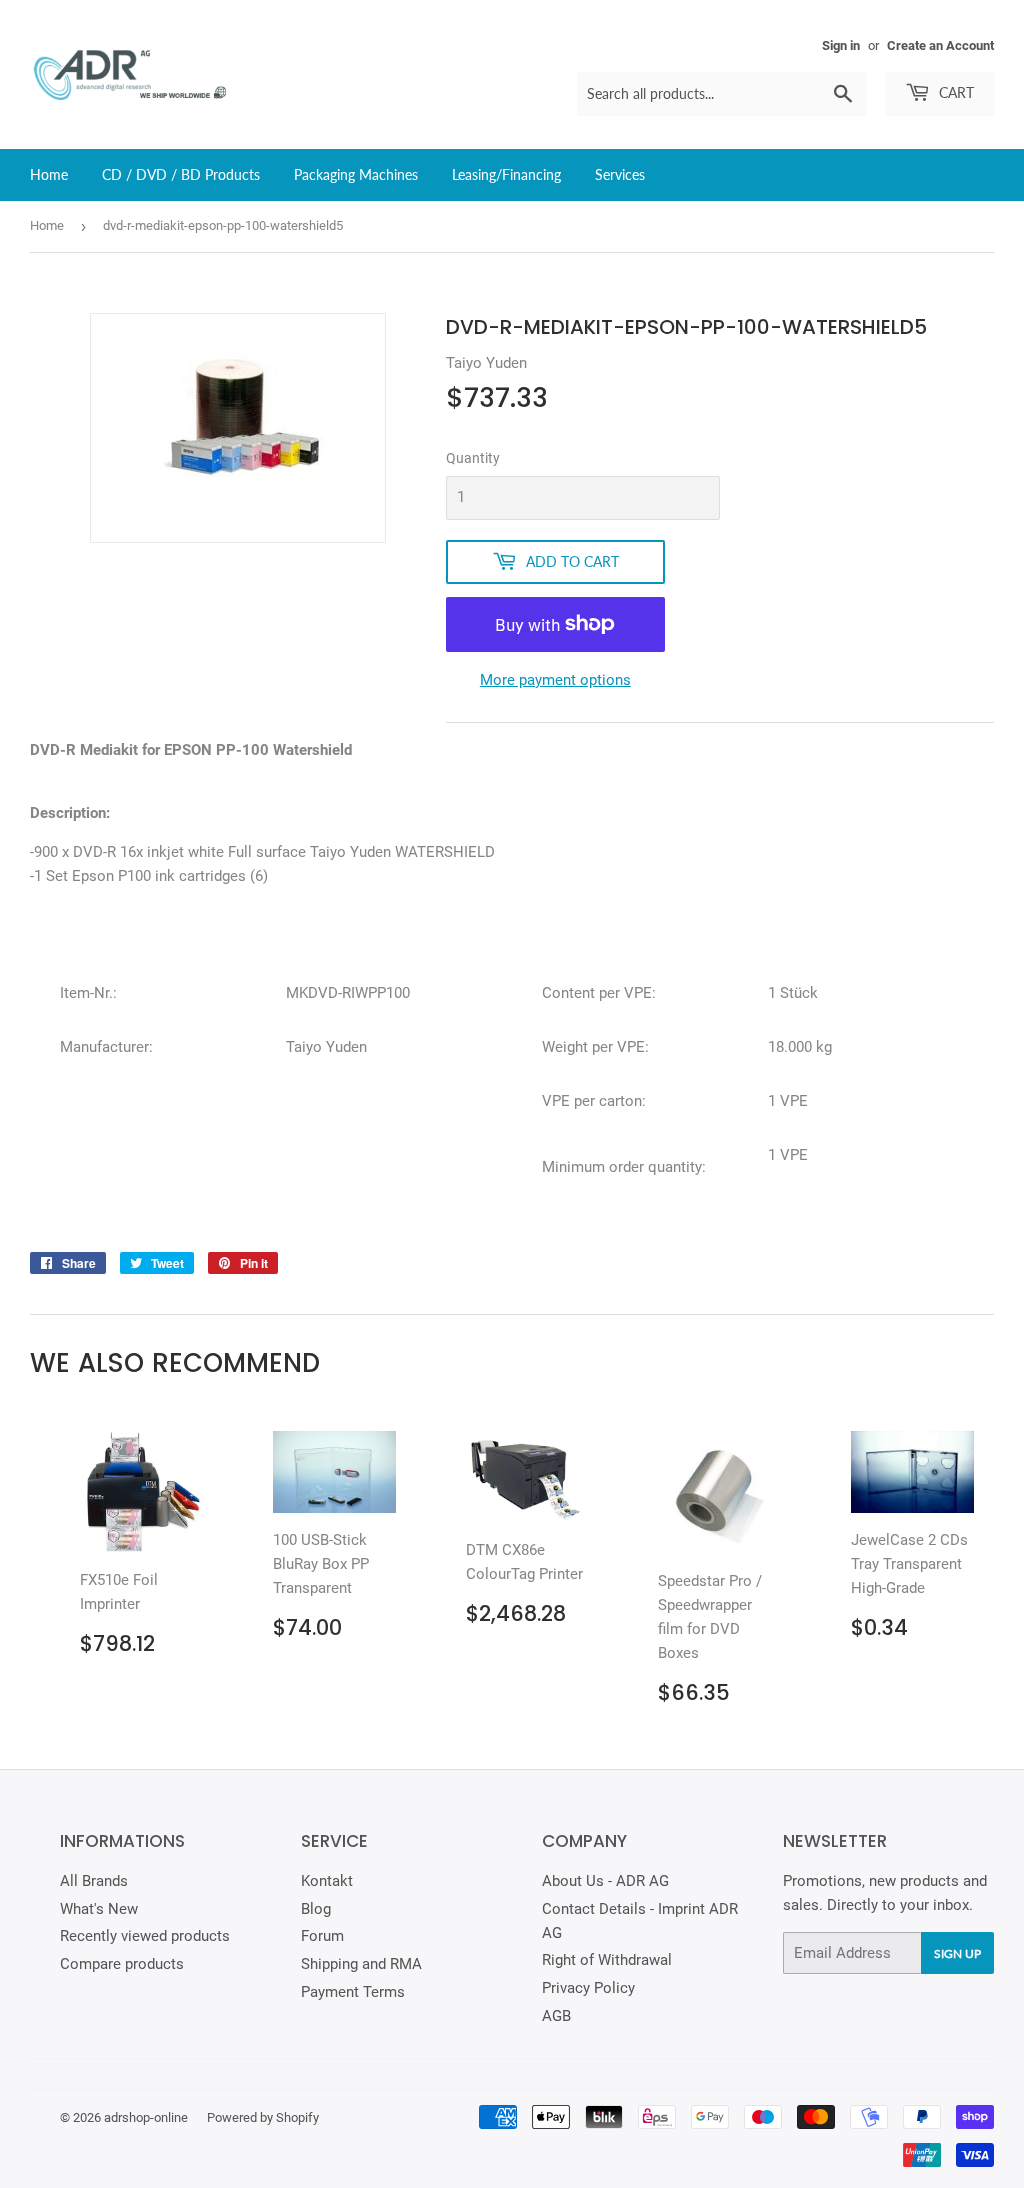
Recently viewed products (145, 1936)
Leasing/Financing (506, 174)
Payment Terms (353, 1992)
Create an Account (940, 45)
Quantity (473, 458)
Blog (316, 1909)
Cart (954, 92)
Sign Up (957, 1953)
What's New (99, 1909)
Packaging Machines (356, 174)
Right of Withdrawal (607, 1960)
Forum (322, 1936)
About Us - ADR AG (605, 1881)
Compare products (122, 1964)
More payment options (555, 680)
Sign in (841, 45)
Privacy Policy (588, 1988)
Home (49, 174)
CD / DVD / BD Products (181, 174)
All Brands (94, 1881)
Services (620, 174)
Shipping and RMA (361, 1964)
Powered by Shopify (263, 2117)
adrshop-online (146, 2117)
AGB (556, 2016)
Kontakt (327, 1881)
